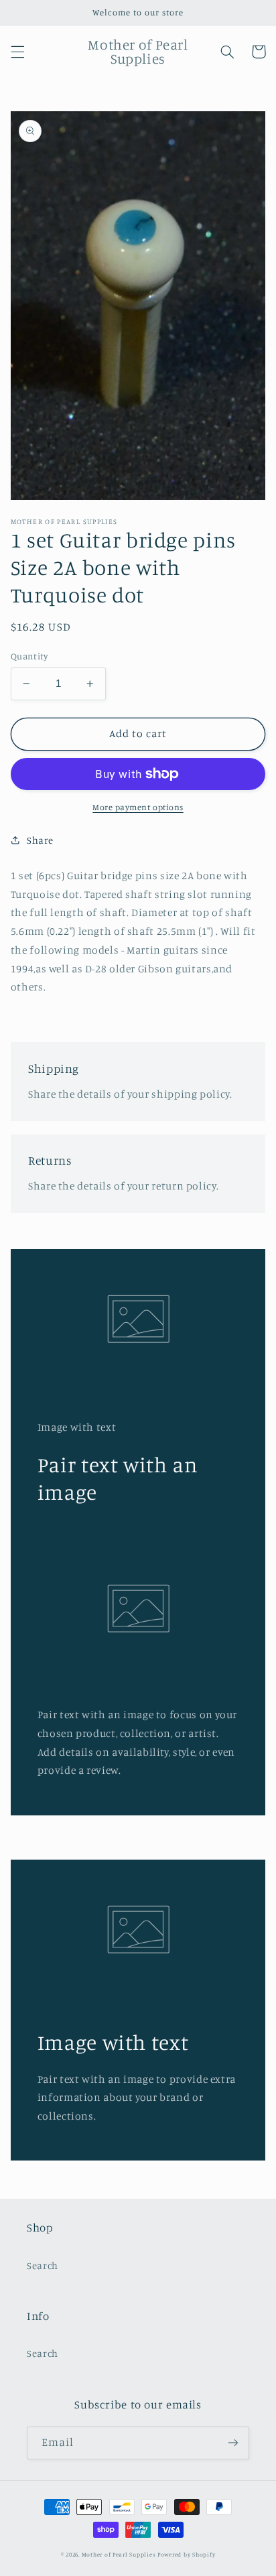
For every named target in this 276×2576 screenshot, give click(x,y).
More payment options (138, 807)
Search (43, 2265)
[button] (17, 52)
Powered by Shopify (186, 2554)
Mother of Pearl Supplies (119, 2554)
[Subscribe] (233, 2443)
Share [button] (40, 840)
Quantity (29, 656)
